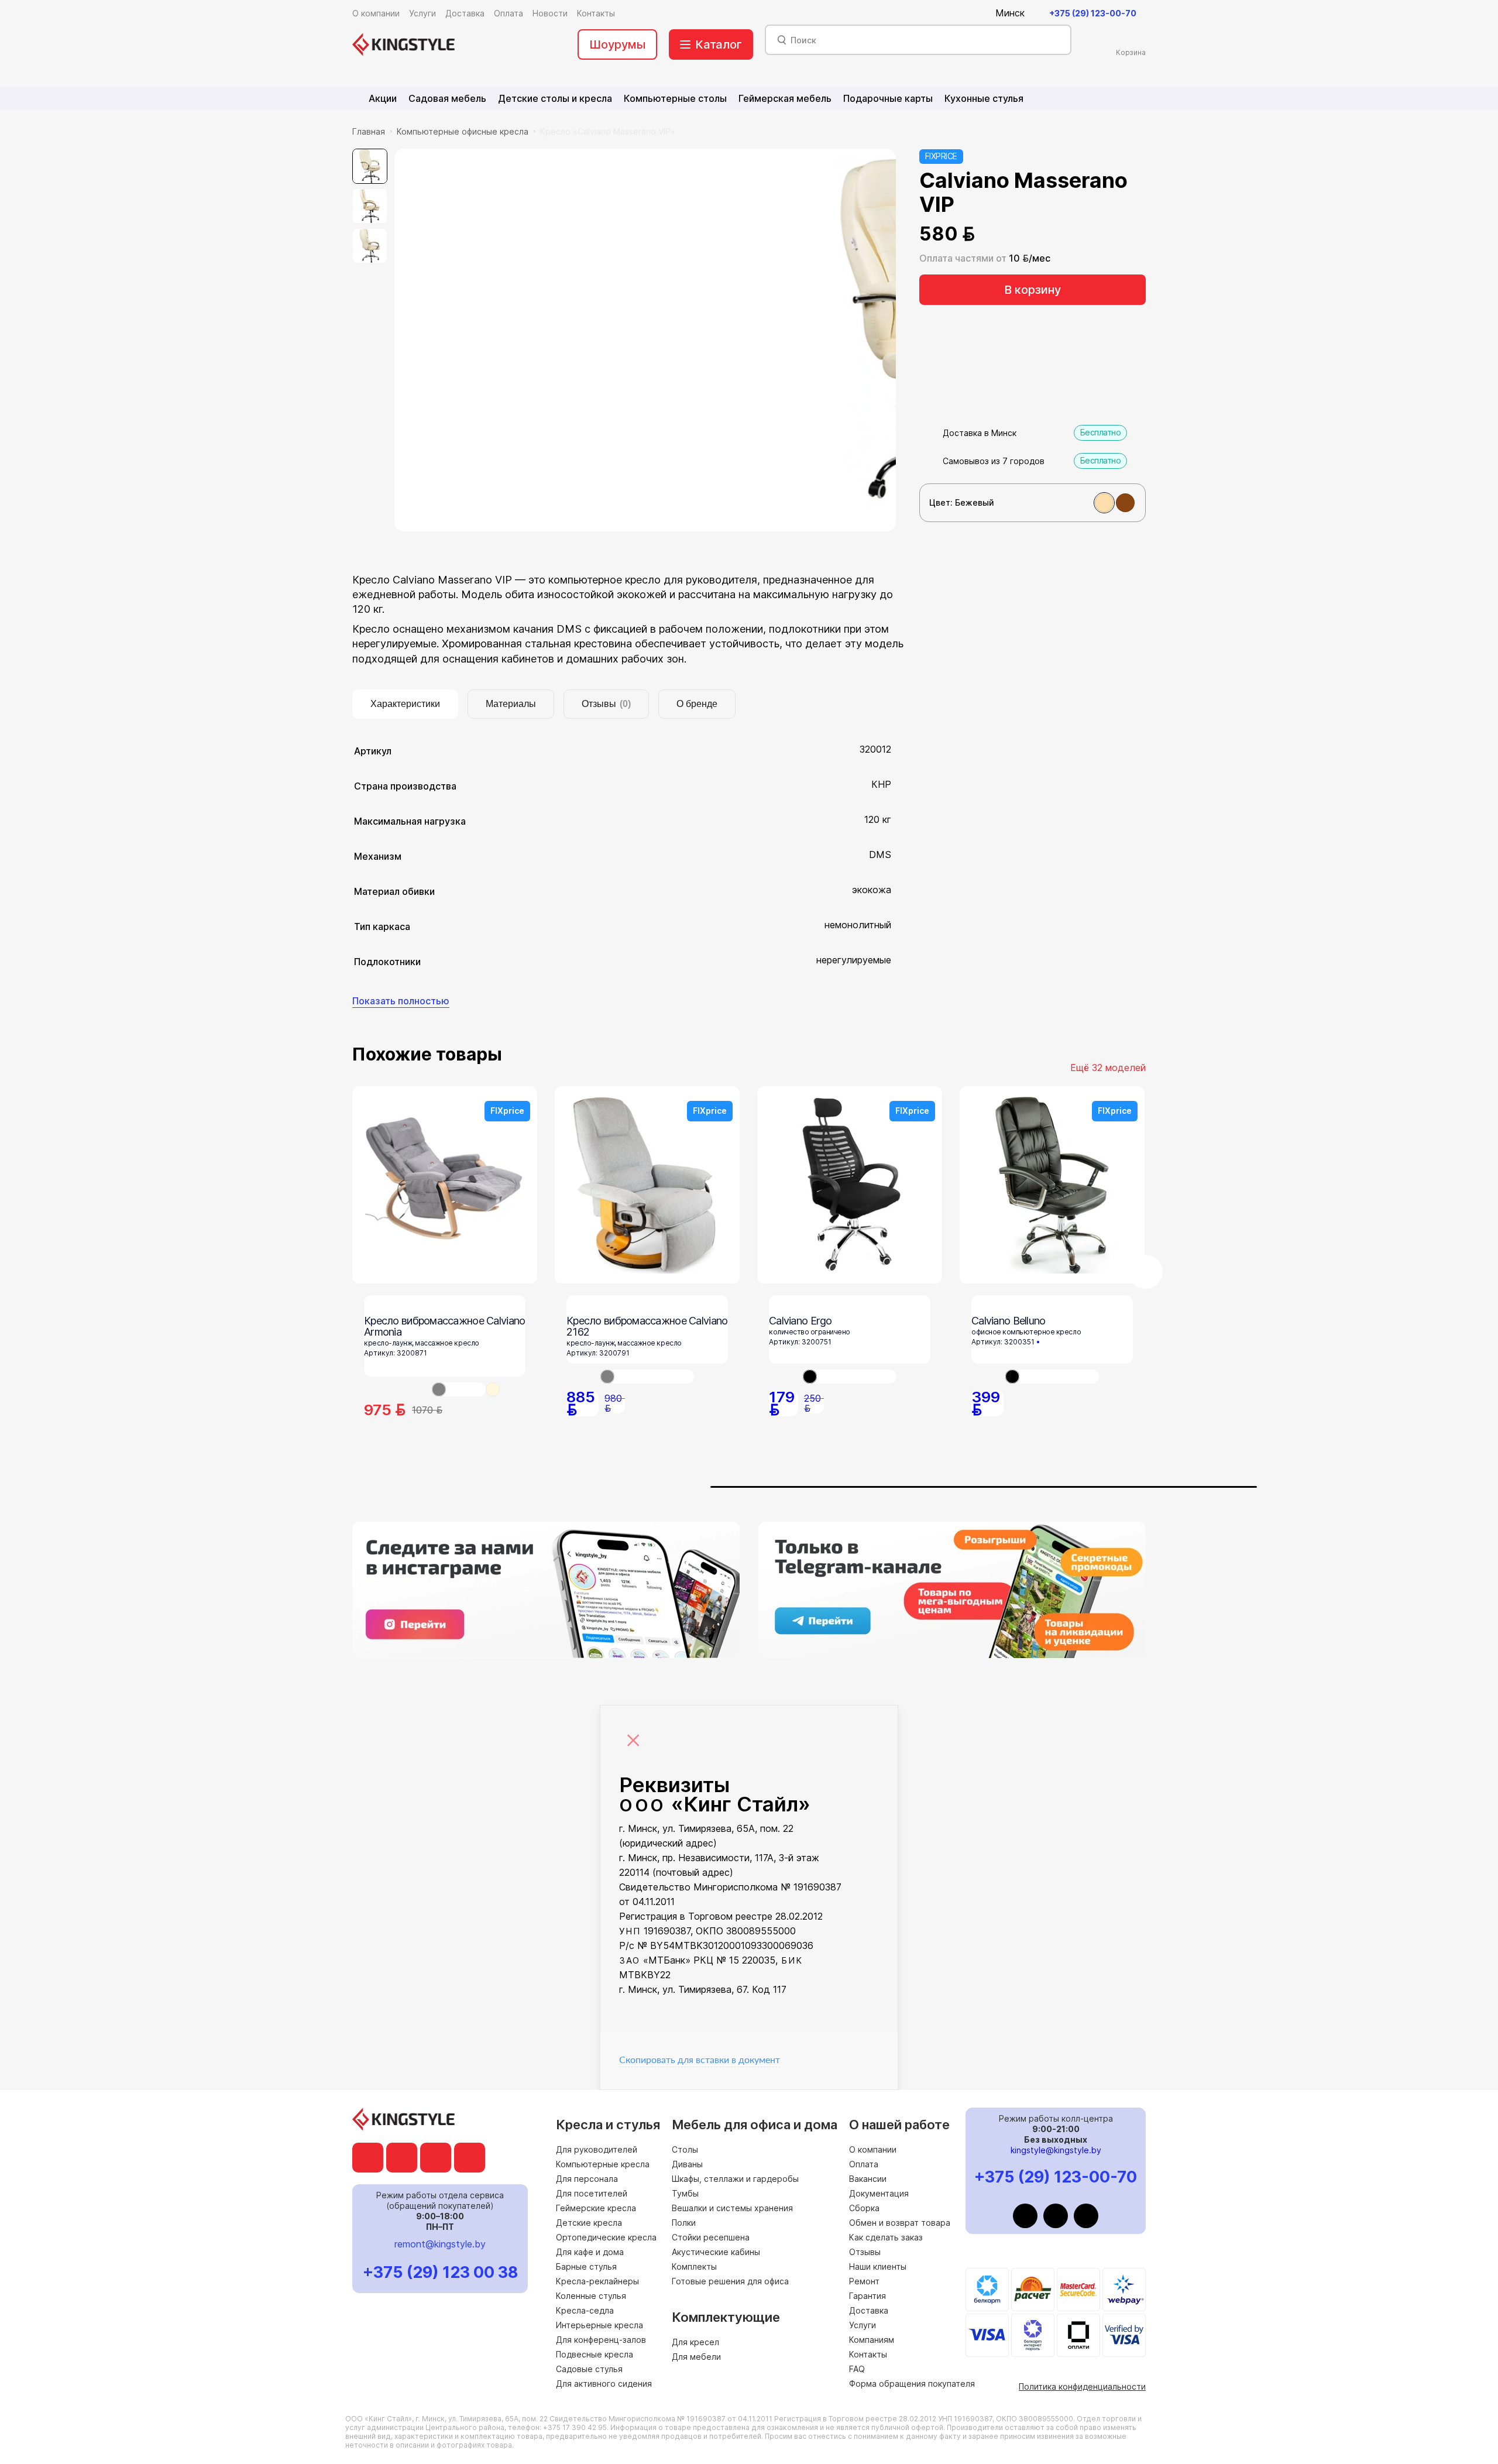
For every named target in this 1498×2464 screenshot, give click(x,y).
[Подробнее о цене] (991, 234)
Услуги (863, 2325)
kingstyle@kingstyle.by (1056, 2150)
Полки (684, 2223)
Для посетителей (592, 2193)
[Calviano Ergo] (850, 1377)
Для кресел (695, 2342)
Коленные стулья (591, 2296)
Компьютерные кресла (603, 2164)
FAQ (857, 2369)
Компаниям (872, 2340)
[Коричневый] (1125, 503)
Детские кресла (589, 2223)
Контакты (868, 2354)
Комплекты (694, 2266)
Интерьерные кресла (599, 2325)
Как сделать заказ (886, 2237)
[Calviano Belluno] (1052, 1377)
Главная (369, 131)
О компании (873, 2149)
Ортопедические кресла (606, 2237)
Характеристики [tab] (405, 704)
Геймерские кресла (596, 2208)
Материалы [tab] (511, 704)
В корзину (1033, 290)
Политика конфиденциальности (1082, 2386)
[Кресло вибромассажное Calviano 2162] (647, 1377)
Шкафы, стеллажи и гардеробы (735, 2179)
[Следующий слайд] (1146, 1272)
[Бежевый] (1104, 503)
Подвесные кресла (595, 2354)
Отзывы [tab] (606, 704)
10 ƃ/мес (1030, 258)
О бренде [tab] (697, 704)
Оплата (864, 2164)
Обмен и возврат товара (900, 2223)
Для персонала (587, 2179)
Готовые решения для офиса (730, 2281)
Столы (685, 2149)
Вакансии (868, 2179)
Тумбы (685, 2193)
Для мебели (696, 2357)
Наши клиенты (878, 2266)
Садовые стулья (589, 2369)
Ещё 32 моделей (1108, 1068)
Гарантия (867, 2296)
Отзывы (865, 2252)
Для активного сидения (604, 2384)
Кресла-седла (585, 2310)
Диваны (687, 2164)
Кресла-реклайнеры (597, 2281)
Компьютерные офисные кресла (463, 131)
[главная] (403, 44)
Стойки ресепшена (711, 2237)
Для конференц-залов (601, 2340)
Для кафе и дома (590, 2252)
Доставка (869, 2310)
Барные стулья (586, 2266)
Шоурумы (617, 44)
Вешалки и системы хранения (732, 2208)
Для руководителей (597, 2149)
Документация (879, 2193)
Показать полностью (401, 1001)
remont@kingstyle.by (440, 2244)
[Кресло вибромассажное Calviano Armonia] (459, 1389)
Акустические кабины (716, 2252)
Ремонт (864, 2281)
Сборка (864, 2208)
